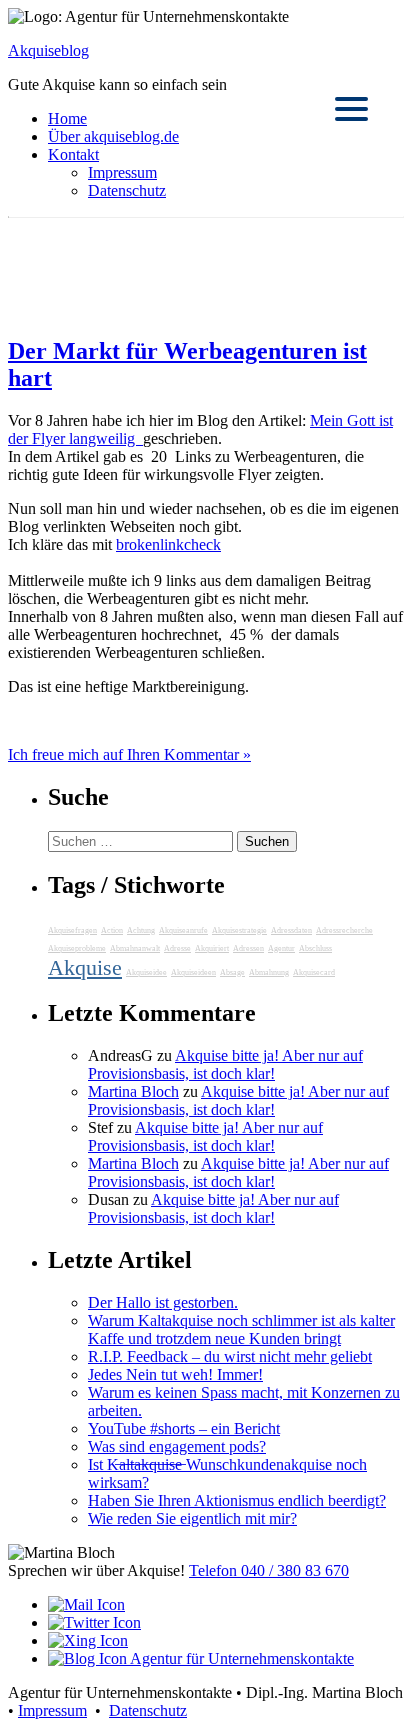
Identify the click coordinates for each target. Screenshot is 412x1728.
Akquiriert (212, 948)
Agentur (281, 948)
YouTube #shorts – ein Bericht (184, 1428)
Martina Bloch (133, 1091)
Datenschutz (127, 190)
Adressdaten (291, 930)
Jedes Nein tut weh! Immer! (175, 1374)
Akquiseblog (48, 50)
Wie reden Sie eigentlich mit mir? (192, 1518)
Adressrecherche (344, 930)
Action (112, 930)
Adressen (248, 948)
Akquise (85, 967)
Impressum (122, 172)
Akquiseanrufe (183, 930)
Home (67, 118)
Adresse (177, 948)
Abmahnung (269, 972)
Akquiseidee (146, 972)
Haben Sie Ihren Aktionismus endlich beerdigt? (237, 1500)
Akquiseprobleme (77, 948)
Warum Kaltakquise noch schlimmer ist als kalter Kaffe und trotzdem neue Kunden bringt (241, 1329)
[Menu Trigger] (351, 107)
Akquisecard (314, 972)
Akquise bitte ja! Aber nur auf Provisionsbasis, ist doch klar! (225, 1064)
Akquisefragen (72, 930)
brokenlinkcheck (168, 544)
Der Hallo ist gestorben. (163, 1302)
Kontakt (73, 154)
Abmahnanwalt (135, 948)
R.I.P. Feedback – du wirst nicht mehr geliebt (230, 1356)
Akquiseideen (193, 972)
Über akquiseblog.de (113, 136)
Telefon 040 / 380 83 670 (269, 1570)
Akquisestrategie (239, 930)
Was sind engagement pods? (177, 1446)
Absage (232, 972)
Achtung (141, 930)
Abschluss (315, 948)
